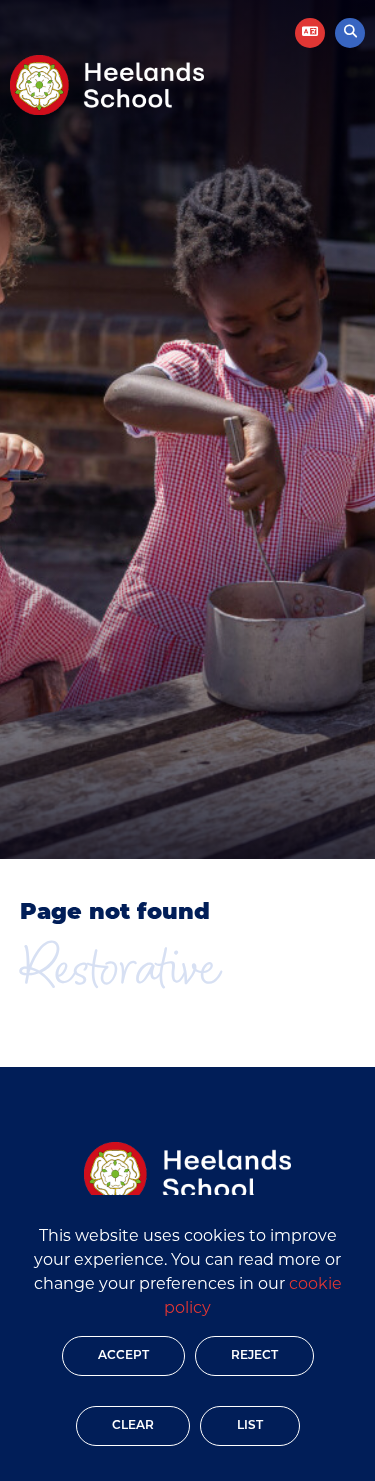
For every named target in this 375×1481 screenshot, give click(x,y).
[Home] (107, 85)
